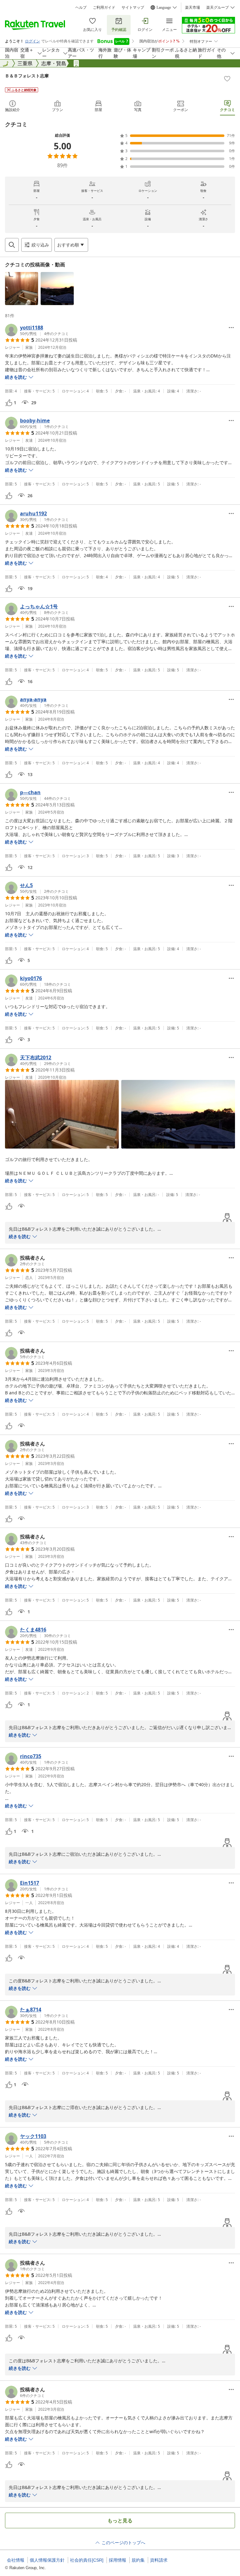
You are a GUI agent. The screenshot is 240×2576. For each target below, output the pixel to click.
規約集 (138, 2560)
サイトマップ (133, 7)
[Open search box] (12, 245)
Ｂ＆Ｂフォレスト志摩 (27, 76)
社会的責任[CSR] (87, 2560)
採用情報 (117, 2560)
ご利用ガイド (104, 7)
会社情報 (16, 2560)
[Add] (227, 79)
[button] (22, 289)
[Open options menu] (231, 328)
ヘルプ (81, 7)
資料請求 (159, 2560)
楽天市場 (192, 7)
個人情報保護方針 (47, 2560)
